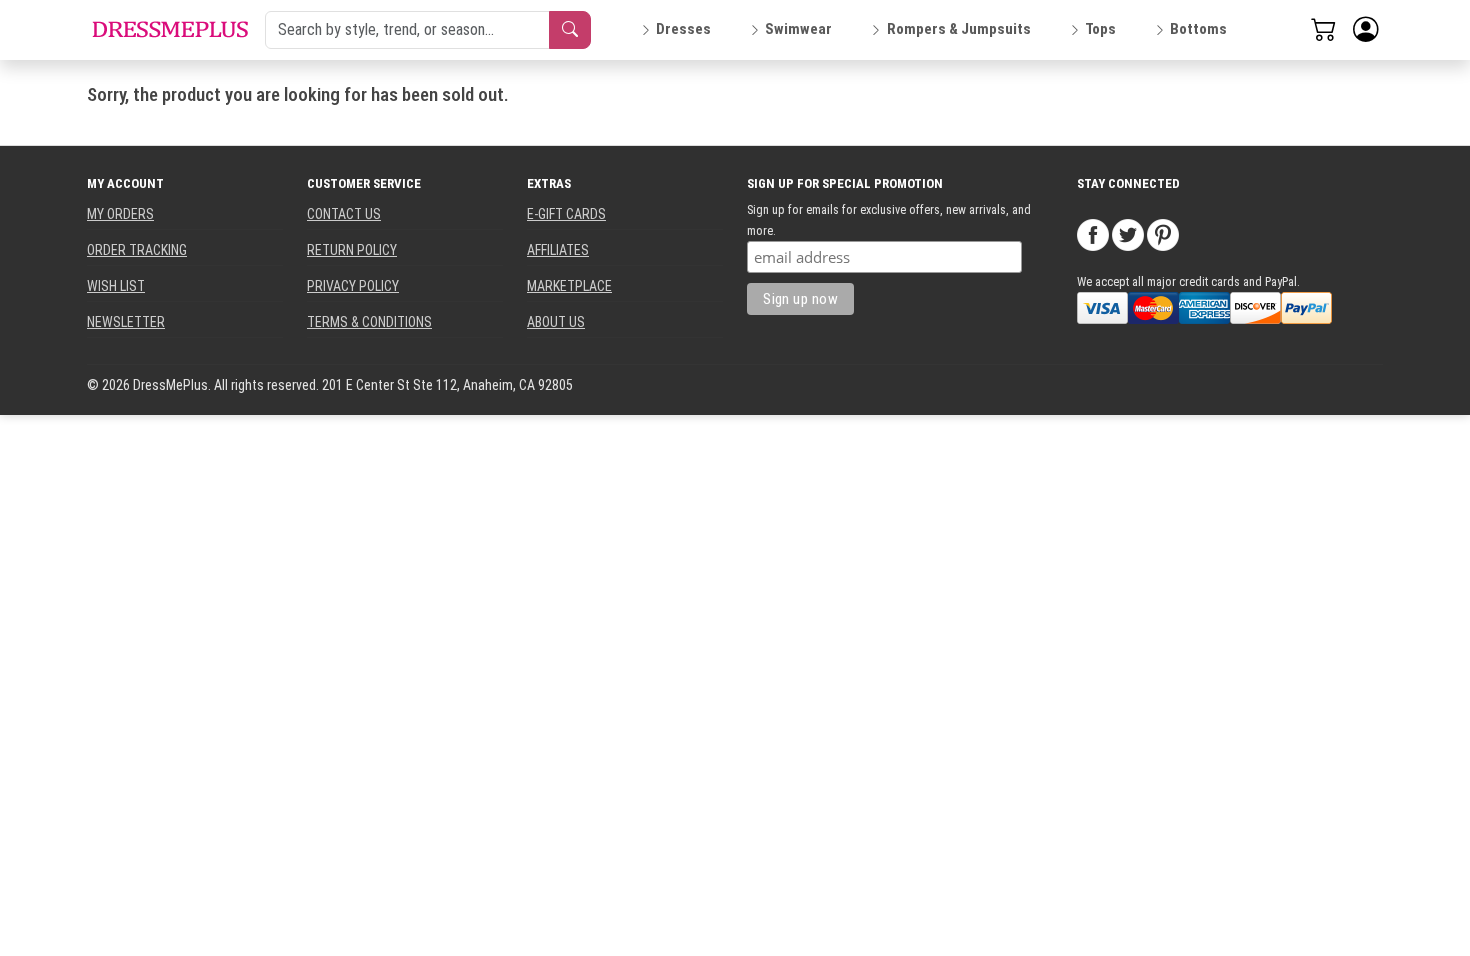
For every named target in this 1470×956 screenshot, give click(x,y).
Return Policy (352, 250)
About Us (556, 322)
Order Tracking (137, 250)
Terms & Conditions (369, 322)
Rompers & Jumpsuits (959, 29)
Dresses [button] (683, 29)
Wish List (116, 286)
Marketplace (569, 286)
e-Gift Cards (566, 214)
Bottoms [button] (1198, 29)
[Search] (570, 30)
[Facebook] (1093, 234)
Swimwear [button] (798, 29)
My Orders (120, 214)
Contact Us (344, 214)
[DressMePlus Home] (170, 29)
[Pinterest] (1163, 234)
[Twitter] (1128, 234)
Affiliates (558, 250)
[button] (1366, 30)
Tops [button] (1100, 29)
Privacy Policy (353, 286)
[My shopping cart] (1324, 29)
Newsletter (126, 322)
